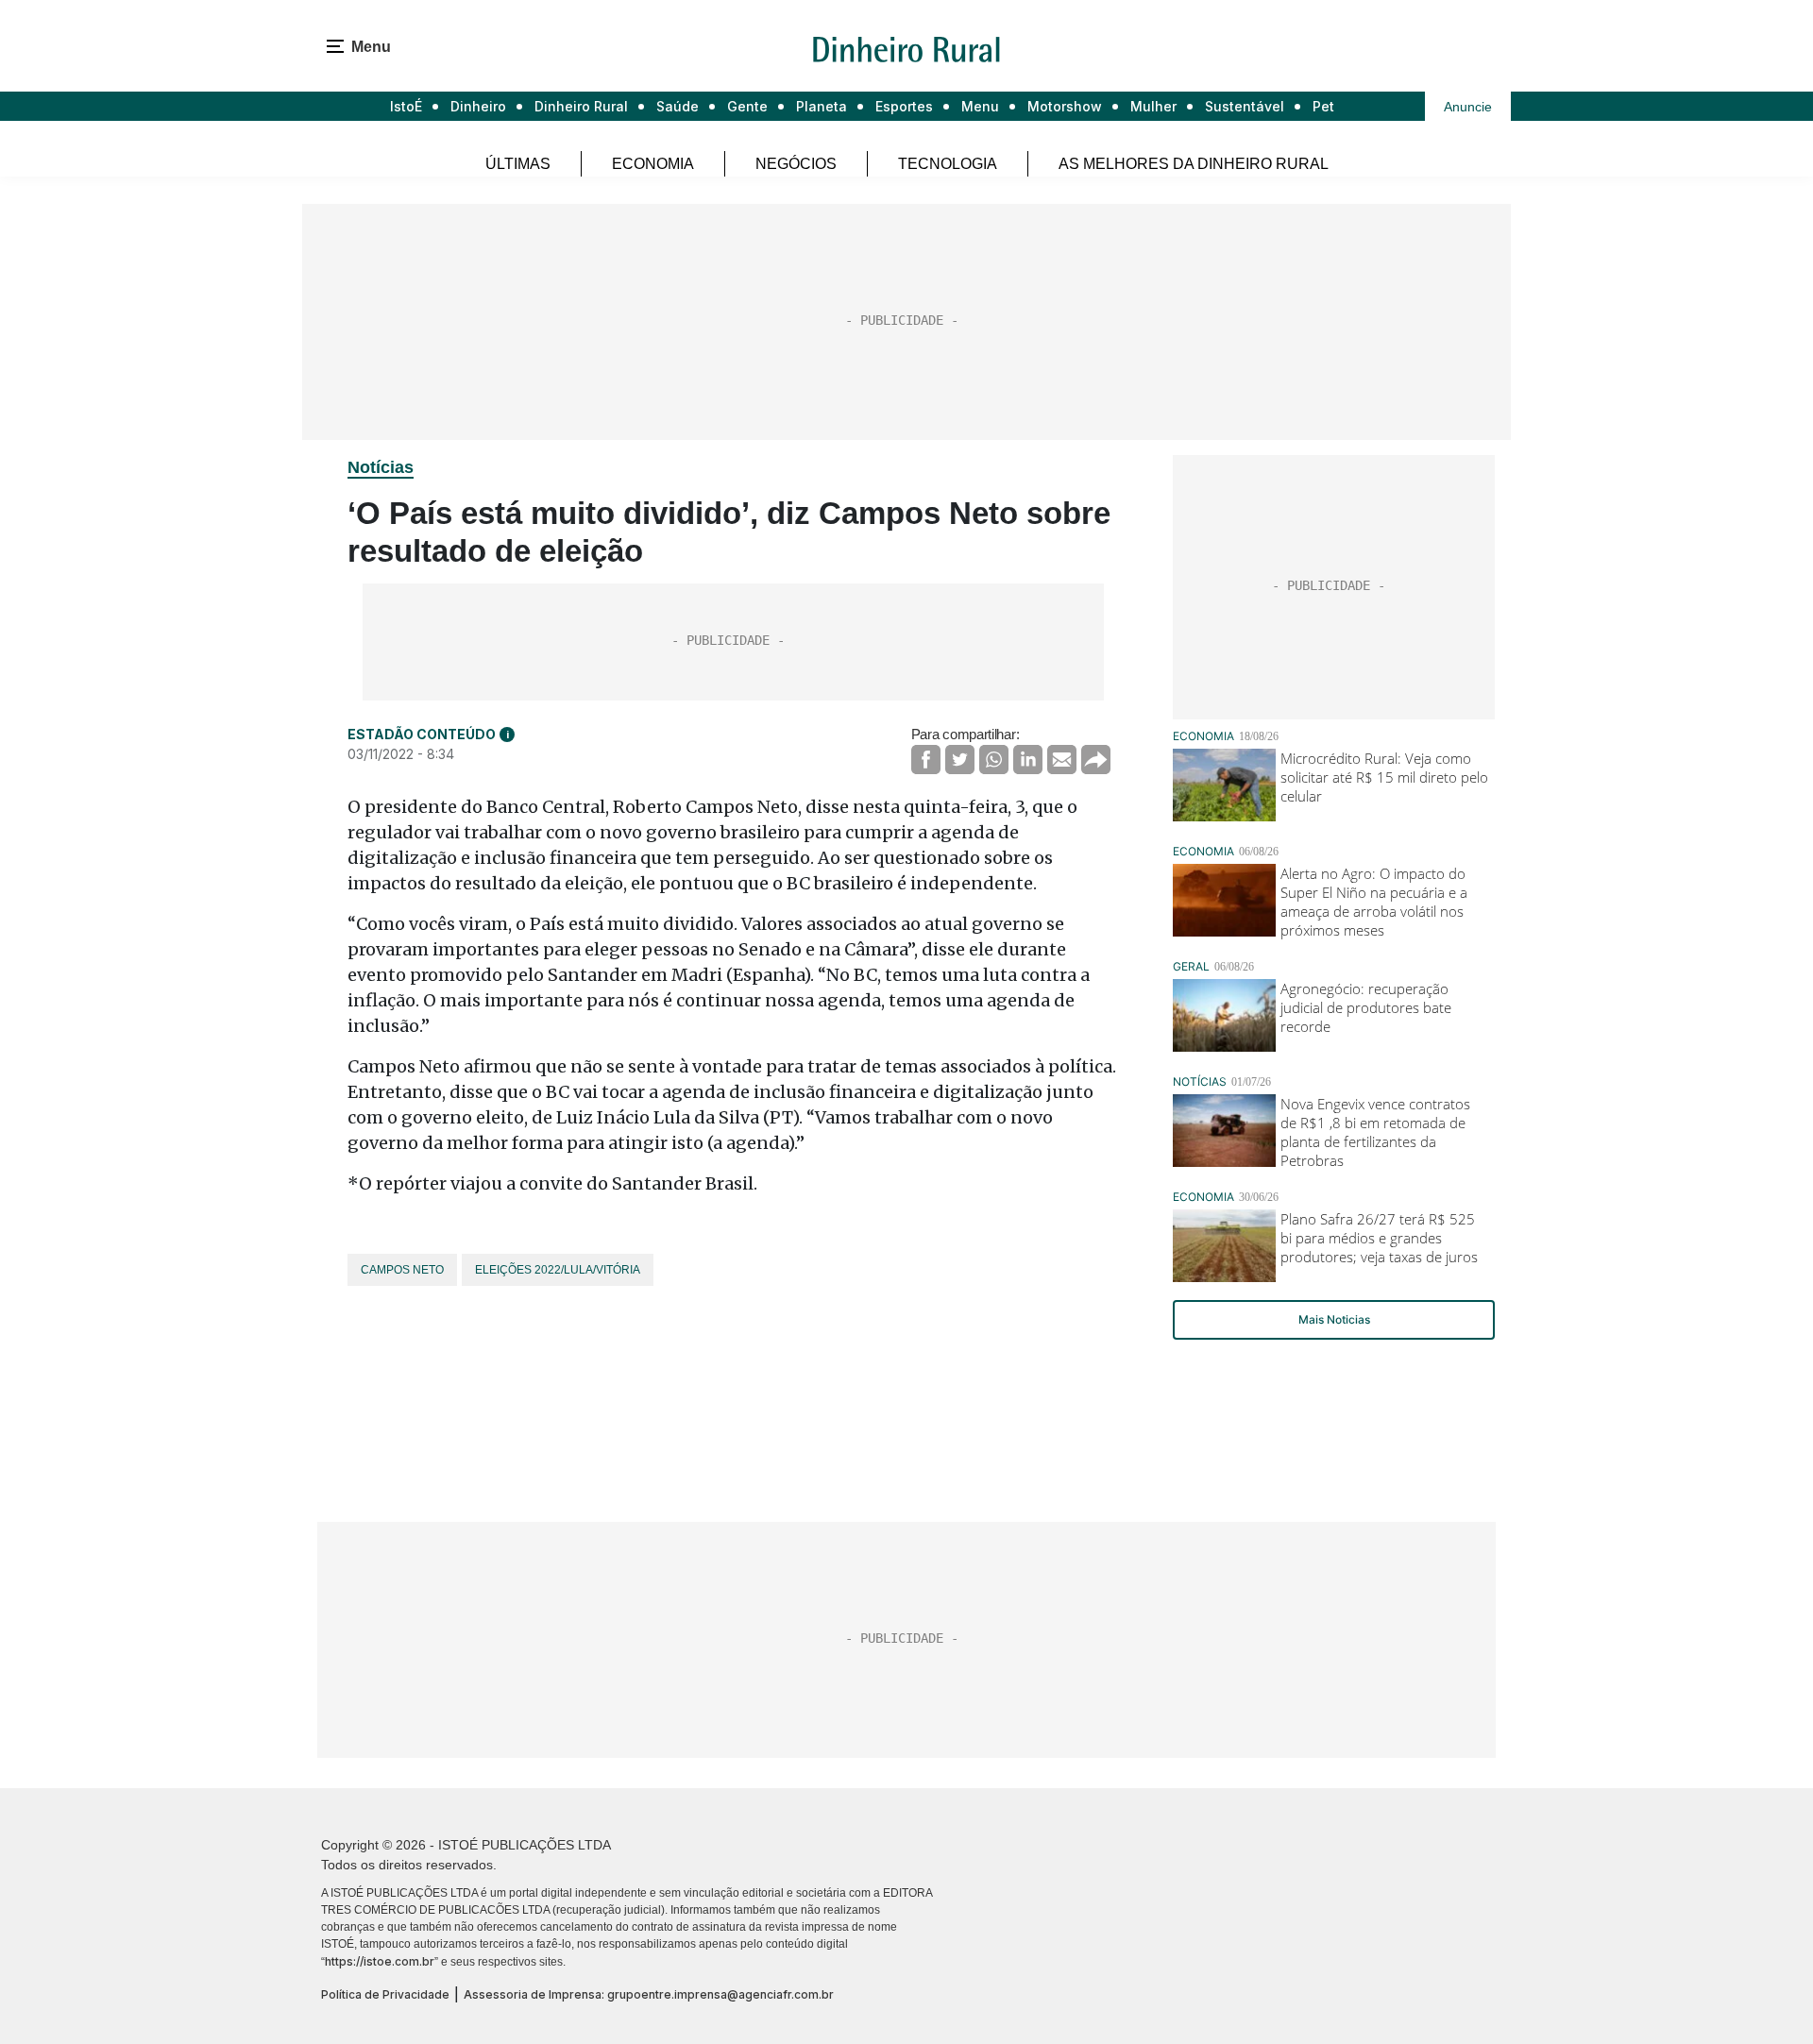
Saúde (678, 106)
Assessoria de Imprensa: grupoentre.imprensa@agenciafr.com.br (649, 1994)
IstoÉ (406, 106)
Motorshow (1065, 106)
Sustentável (1245, 106)
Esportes (904, 106)
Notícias (381, 467)
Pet (1323, 106)
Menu (980, 106)
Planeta (822, 106)
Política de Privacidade (385, 1994)
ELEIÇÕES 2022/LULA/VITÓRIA (558, 1270)
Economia (653, 164)
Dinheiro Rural (581, 106)
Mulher (1153, 106)
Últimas (518, 164)
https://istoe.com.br (380, 1961)
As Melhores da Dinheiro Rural (1194, 164)
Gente (747, 106)
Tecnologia (948, 164)
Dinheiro (478, 106)
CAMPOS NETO (402, 1270)
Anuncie (1468, 107)
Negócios (796, 164)
